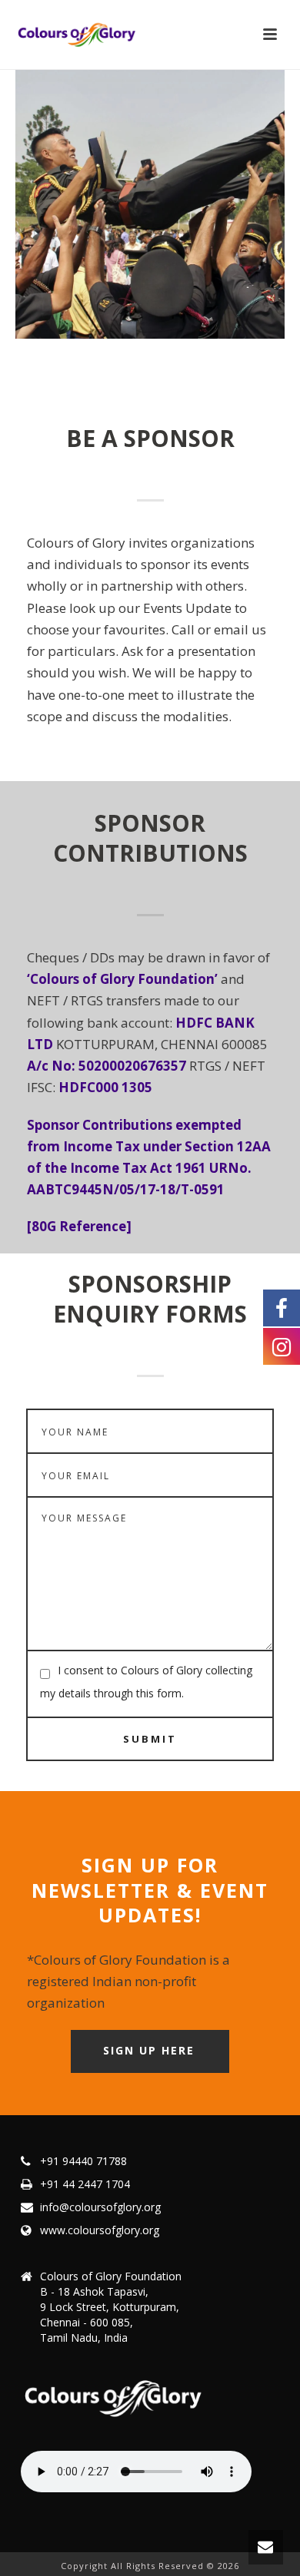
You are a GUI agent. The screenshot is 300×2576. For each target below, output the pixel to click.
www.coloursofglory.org (100, 2230)
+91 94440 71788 (83, 2161)
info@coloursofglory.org (100, 2207)
